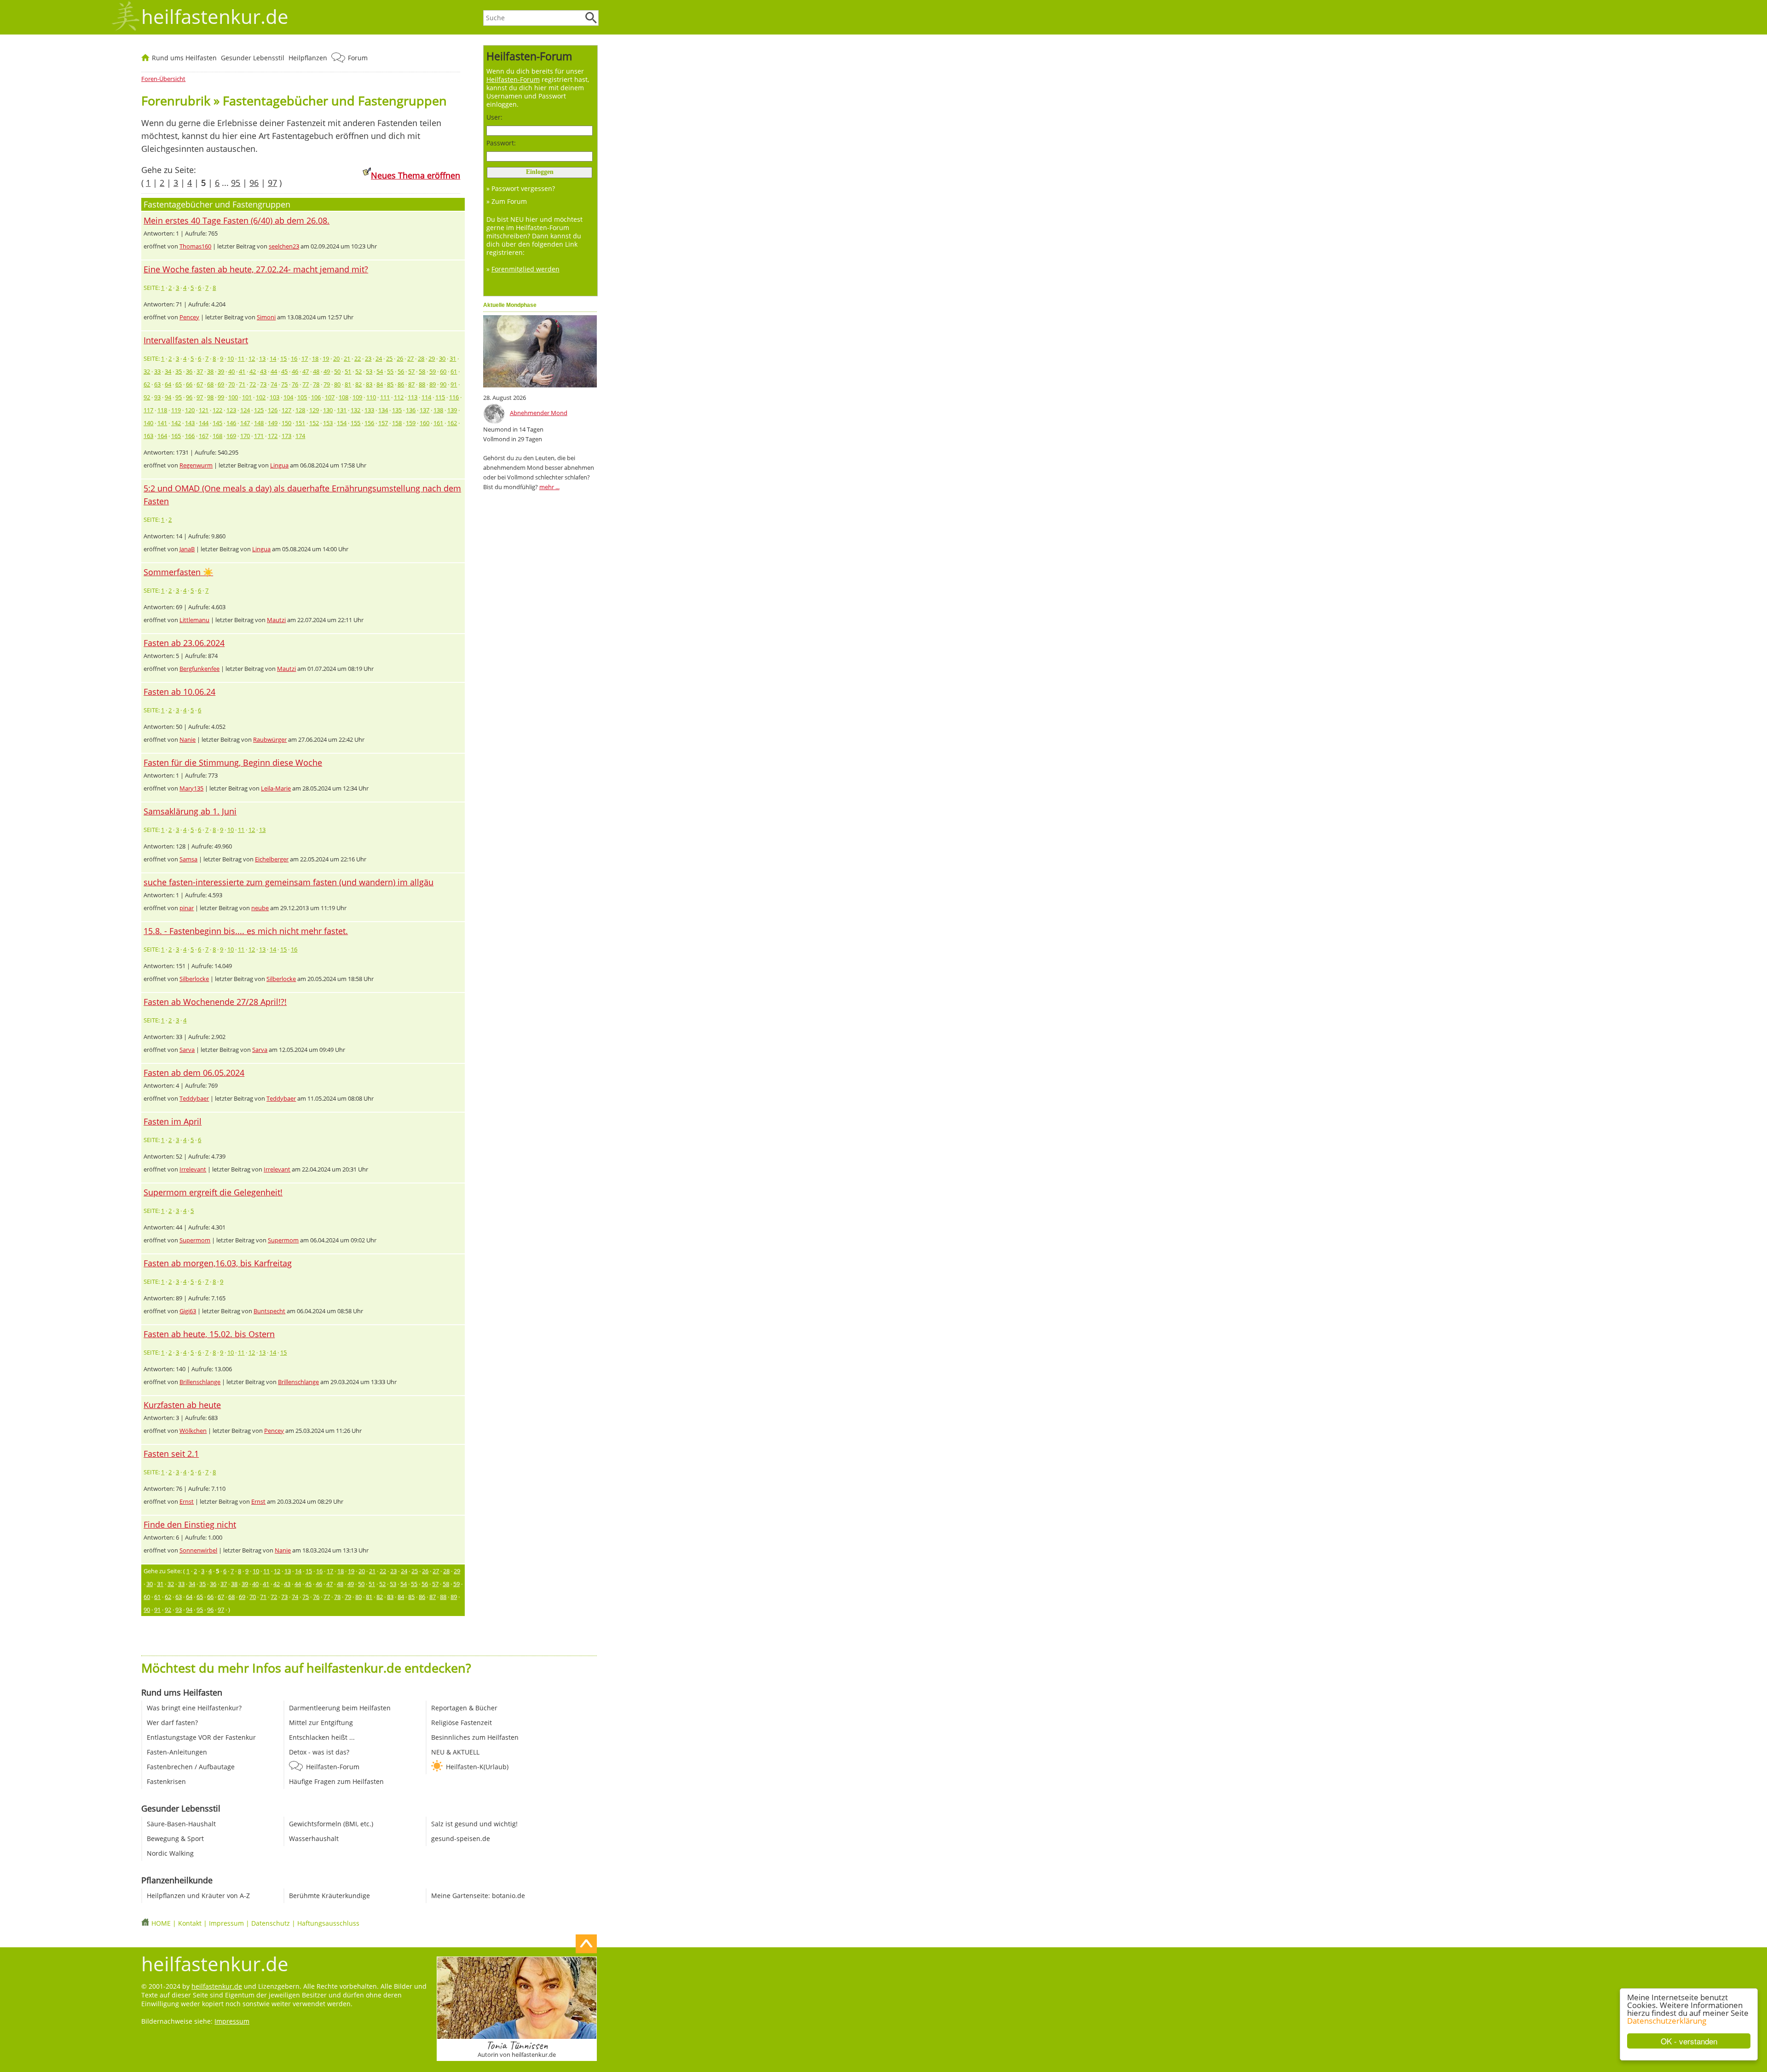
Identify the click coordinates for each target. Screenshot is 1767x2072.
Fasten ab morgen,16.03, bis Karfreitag (218, 1263)
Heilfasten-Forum (333, 1767)
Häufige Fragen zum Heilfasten (336, 1781)
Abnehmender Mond (539, 413)
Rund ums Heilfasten (184, 58)
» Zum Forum (507, 201)
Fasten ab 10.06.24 (179, 692)
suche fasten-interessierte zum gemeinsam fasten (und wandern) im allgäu (289, 882)
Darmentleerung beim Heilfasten (340, 1708)
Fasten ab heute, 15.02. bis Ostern (209, 1334)
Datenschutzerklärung (1667, 2021)
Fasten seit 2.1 (171, 1454)
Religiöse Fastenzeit (462, 1723)
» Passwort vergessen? (521, 188)
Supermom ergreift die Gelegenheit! (213, 1192)
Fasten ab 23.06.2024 (184, 643)
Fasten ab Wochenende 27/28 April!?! (215, 1002)
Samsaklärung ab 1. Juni (190, 811)
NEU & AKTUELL (455, 1752)
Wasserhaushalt (314, 1838)
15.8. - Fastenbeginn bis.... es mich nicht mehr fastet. (246, 931)
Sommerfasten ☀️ (178, 572)
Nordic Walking (170, 1853)
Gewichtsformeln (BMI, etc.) (331, 1824)
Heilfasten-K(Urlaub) (477, 1767)
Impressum (226, 1923)
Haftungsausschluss (328, 1923)
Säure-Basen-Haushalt (181, 1824)
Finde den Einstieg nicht (190, 1524)
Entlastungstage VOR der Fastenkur (201, 1737)
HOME (161, 1923)
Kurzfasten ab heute (182, 1405)
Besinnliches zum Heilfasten (475, 1737)
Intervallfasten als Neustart (196, 340)
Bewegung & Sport (175, 1838)
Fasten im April (173, 1121)
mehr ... (549, 487)
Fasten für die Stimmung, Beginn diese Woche (233, 762)
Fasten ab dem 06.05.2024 (194, 1073)
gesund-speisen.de (461, 1838)
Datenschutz (271, 1923)
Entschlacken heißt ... (322, 1737)
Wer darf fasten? (172, 1723)
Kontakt (190, 1923)
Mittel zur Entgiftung (321, 1723)
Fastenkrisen (166, 1781)
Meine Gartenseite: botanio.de (478, 1896)
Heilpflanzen (308, 58)
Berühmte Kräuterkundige (329, 1896)
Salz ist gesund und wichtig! (474, 1824)
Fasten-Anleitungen (177, 1752)
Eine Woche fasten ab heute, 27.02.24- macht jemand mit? (256, 269)
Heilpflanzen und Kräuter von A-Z (198, 1896)
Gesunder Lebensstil (253, 58)
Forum (358, 58)
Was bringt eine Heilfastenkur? (194, 1708)
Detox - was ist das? (319, 1752)
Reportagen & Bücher (464, 1708)
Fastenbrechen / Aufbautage (191, 1767)
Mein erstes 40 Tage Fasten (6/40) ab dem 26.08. (237, 220)
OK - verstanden (1689, 2041)
